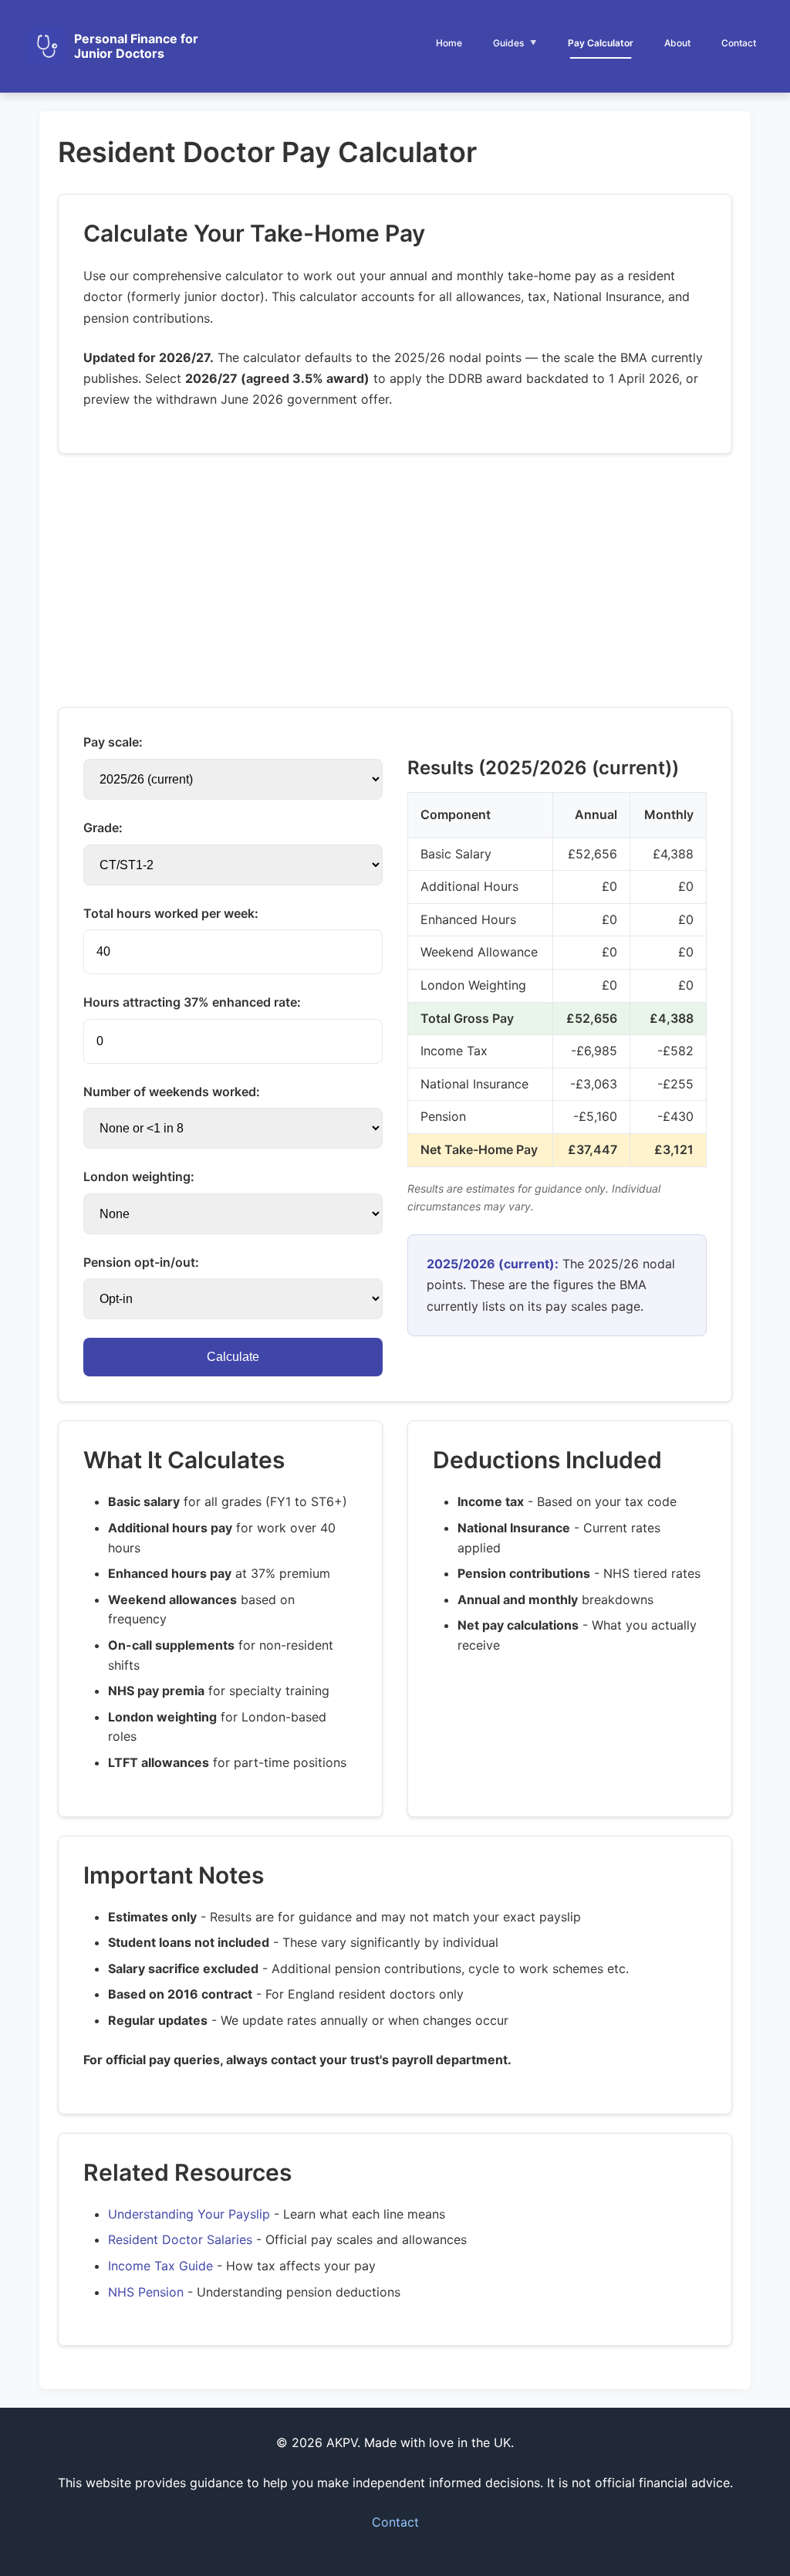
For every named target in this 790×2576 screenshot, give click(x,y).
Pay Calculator (601, 43)
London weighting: (139, 1176)
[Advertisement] (395, 581)
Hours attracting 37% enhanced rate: (192, 1002)
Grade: (103, 828)
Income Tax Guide (160, 2266)
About (677, 43)
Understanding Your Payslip (189, 2214)
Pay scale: (113, 742)
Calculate (233, 1357)
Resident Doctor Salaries (180, 2239)
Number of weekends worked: (172, 1092)
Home (449, 43)
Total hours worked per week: (171, 913)
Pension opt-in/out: (141, 1262)
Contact (739, 43)
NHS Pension (146, 2292)
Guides (508, 43)
